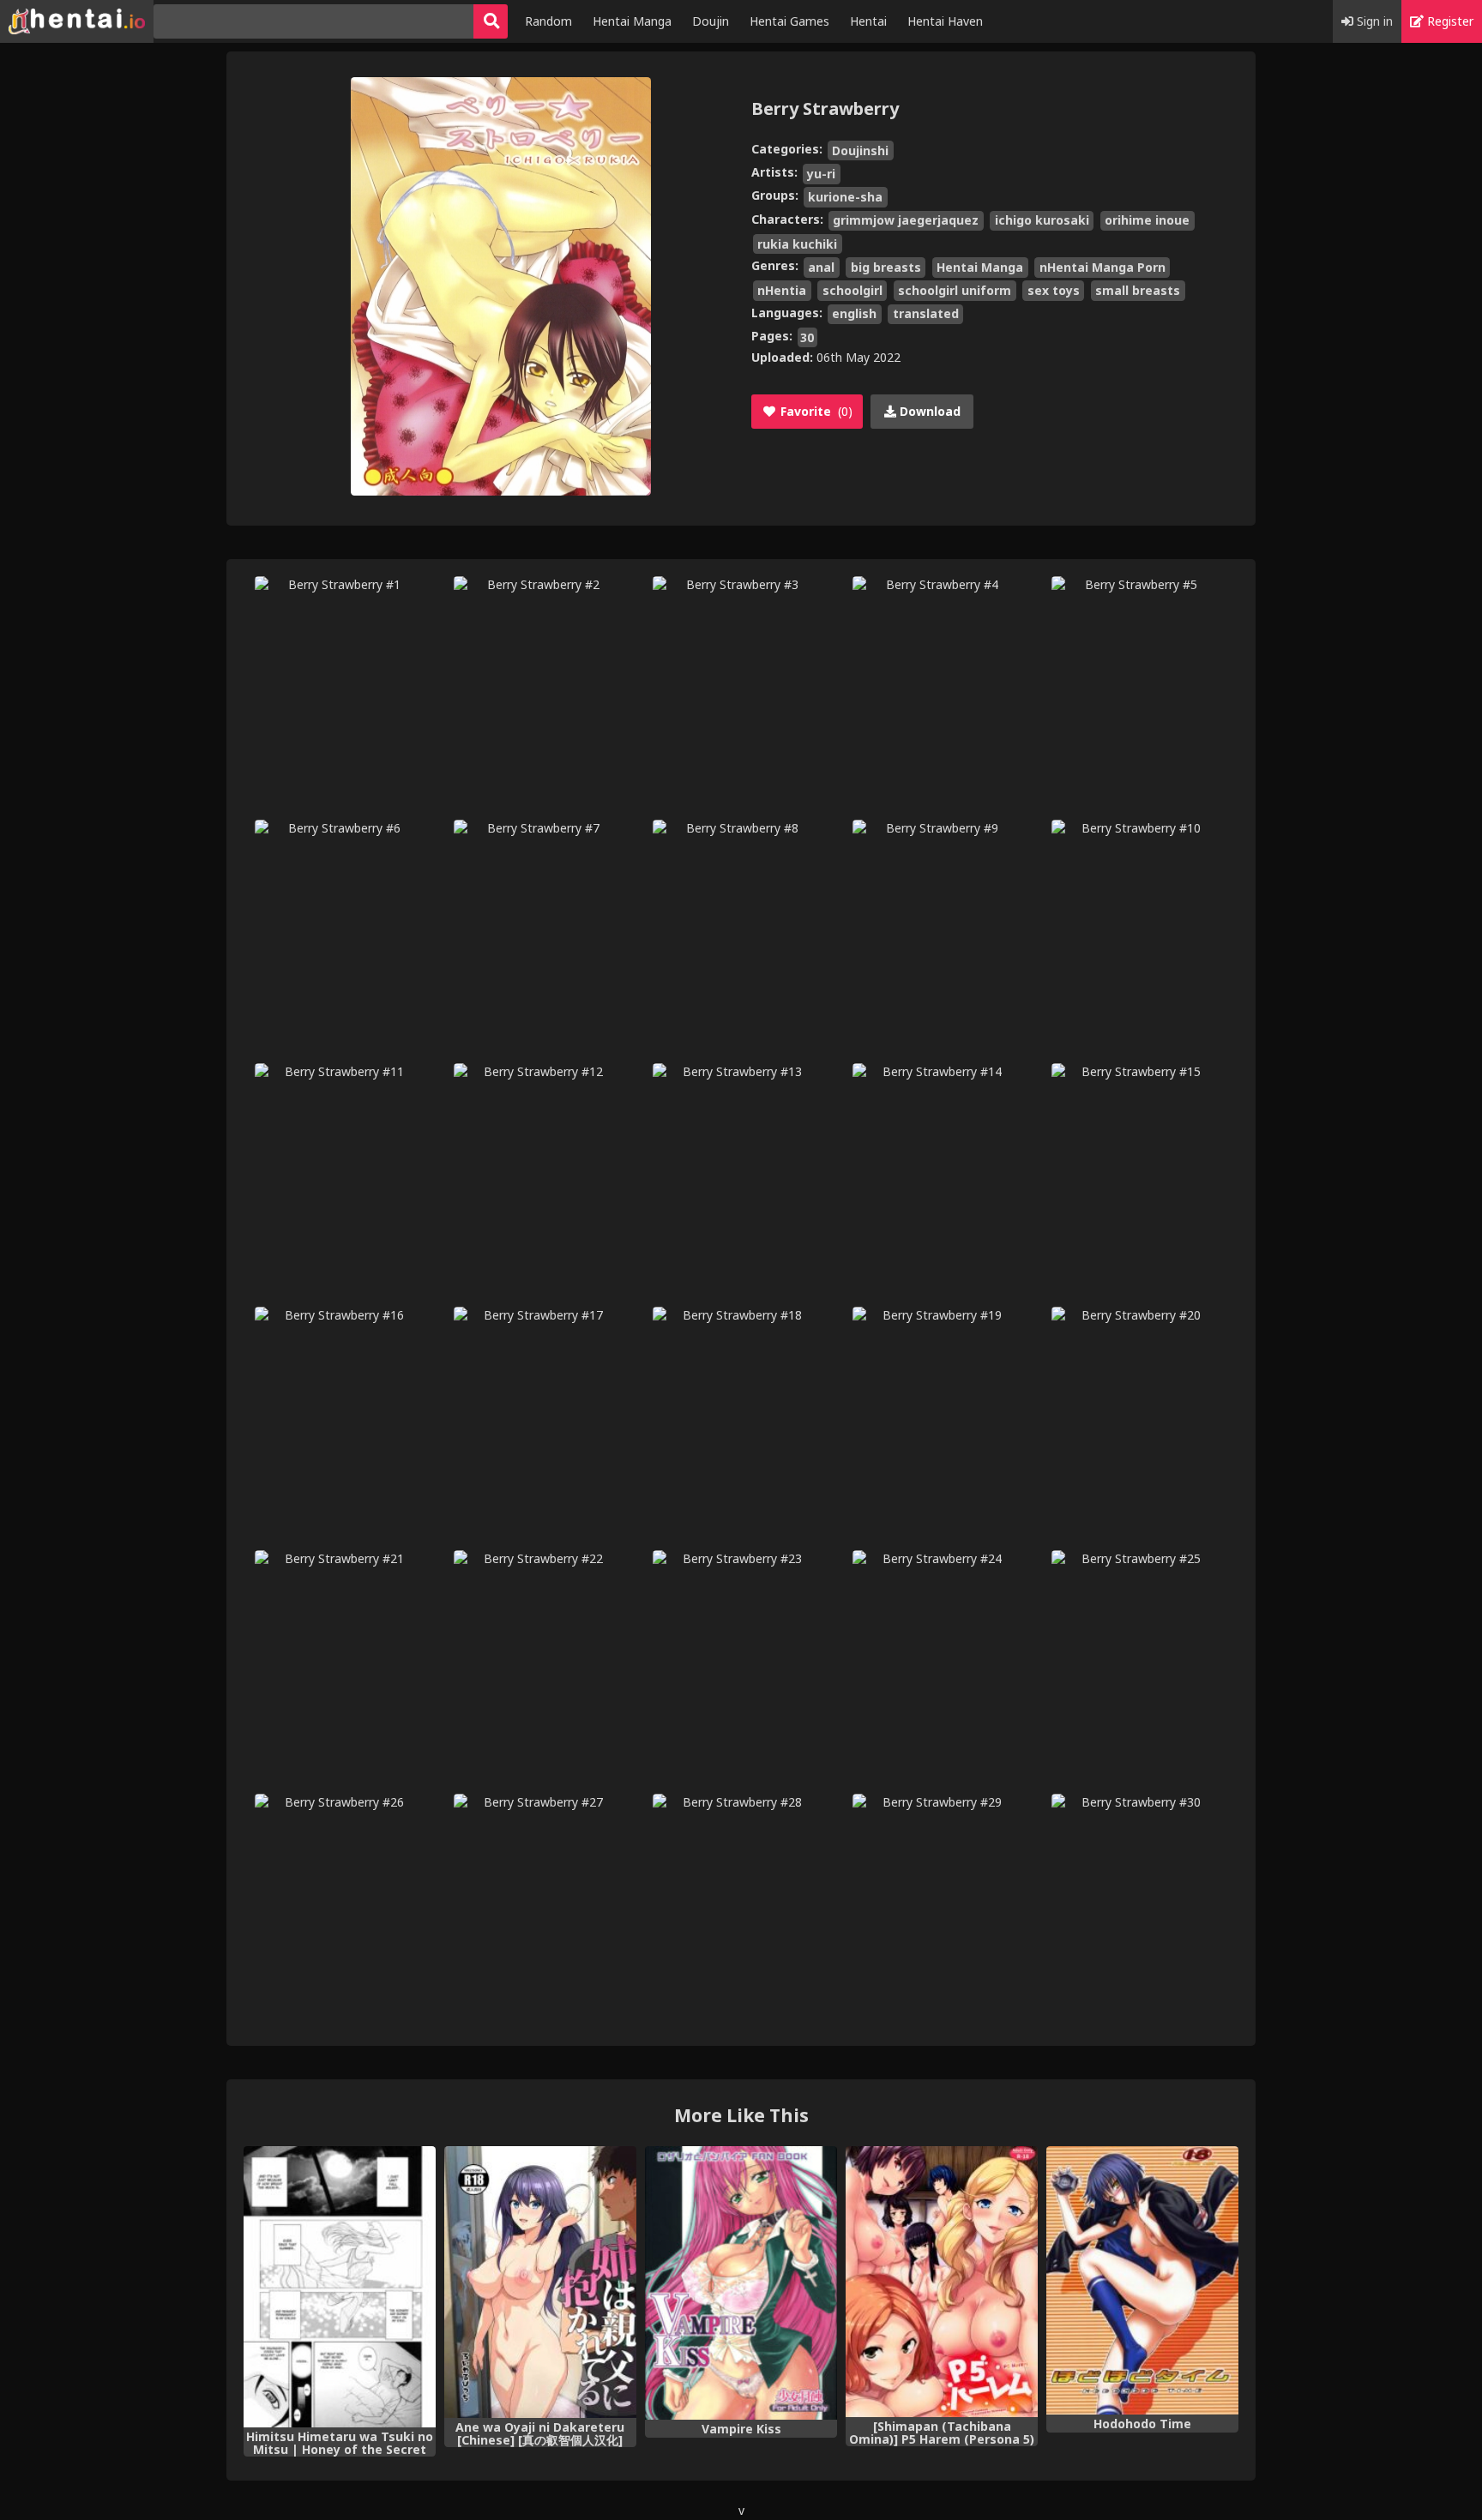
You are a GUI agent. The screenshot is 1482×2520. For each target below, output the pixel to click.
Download (928, 411)
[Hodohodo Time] (1142, 2281)
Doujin (711, 21)
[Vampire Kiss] (741, 2283)
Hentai (868, 21)
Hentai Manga (632, 21)
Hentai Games (789, 21)
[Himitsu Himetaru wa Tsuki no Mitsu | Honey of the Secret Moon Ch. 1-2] (340, 2287)
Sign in (1373, 21)
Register (1449, 21)
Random (548, 21)
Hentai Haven (945, 21)
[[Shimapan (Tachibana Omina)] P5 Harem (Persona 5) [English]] (942, 2282)
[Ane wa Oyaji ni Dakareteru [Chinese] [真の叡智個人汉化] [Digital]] (540, 2282)
